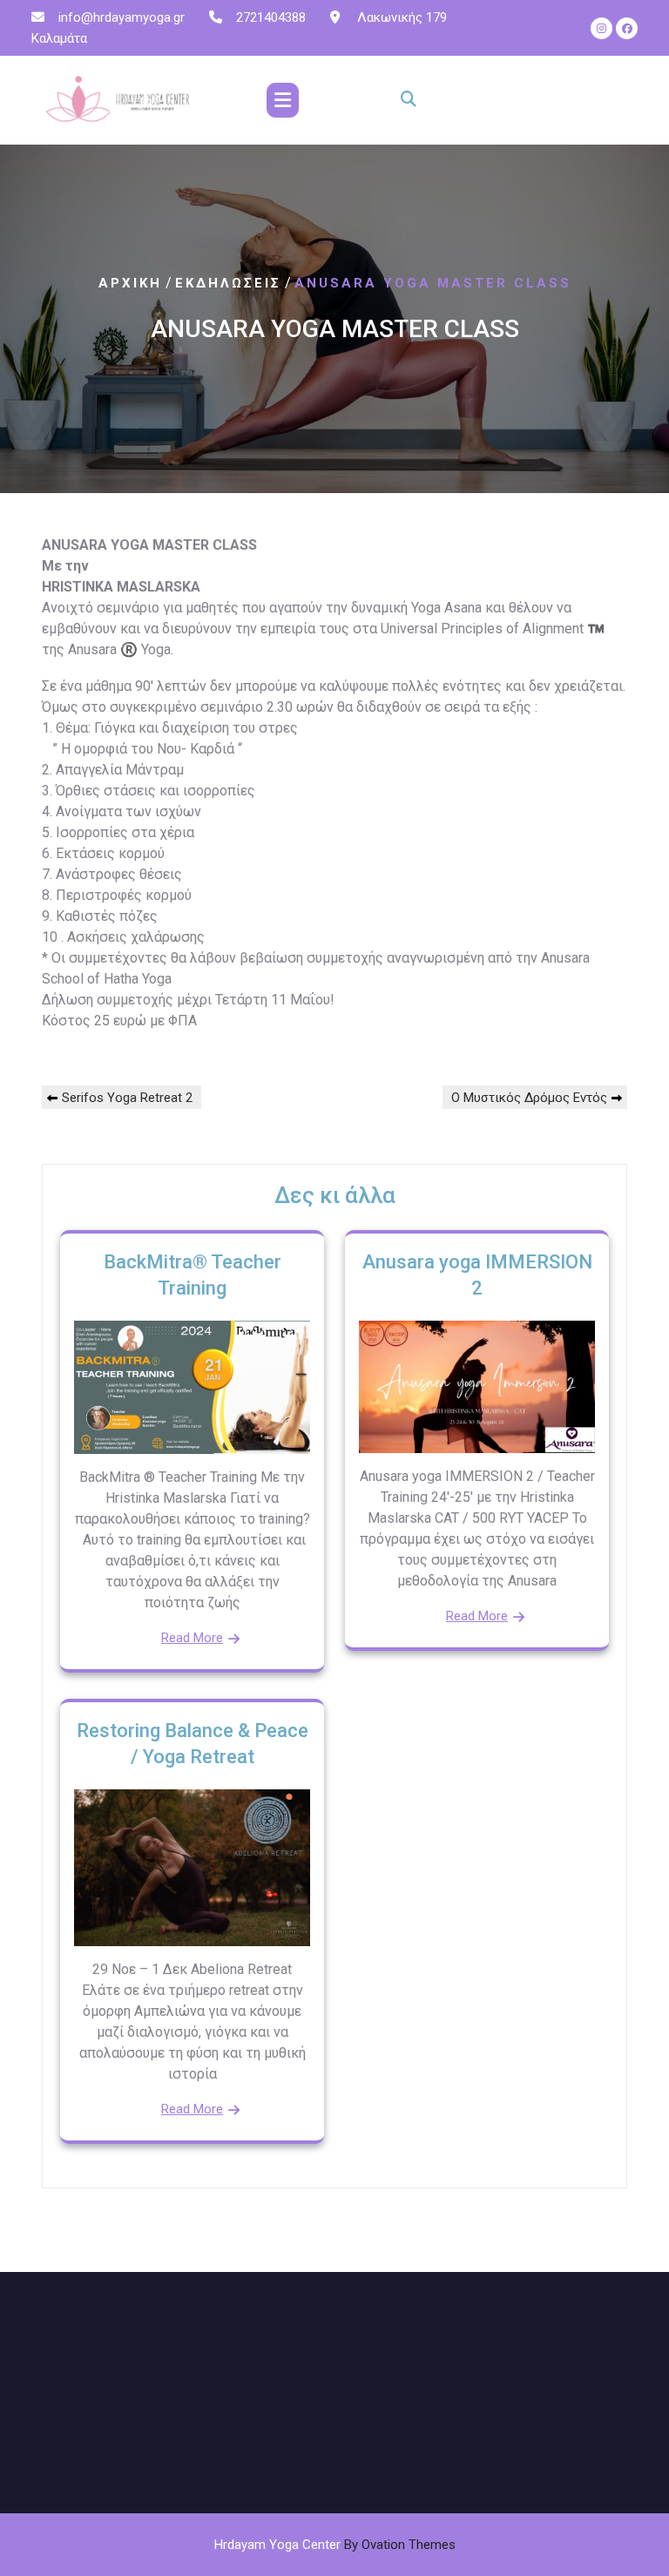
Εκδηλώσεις (228, 284)
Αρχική (130, 284)
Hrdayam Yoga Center (335, 2545)
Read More (192, 1638)
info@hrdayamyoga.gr (122, 17)
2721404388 (271, 17)
